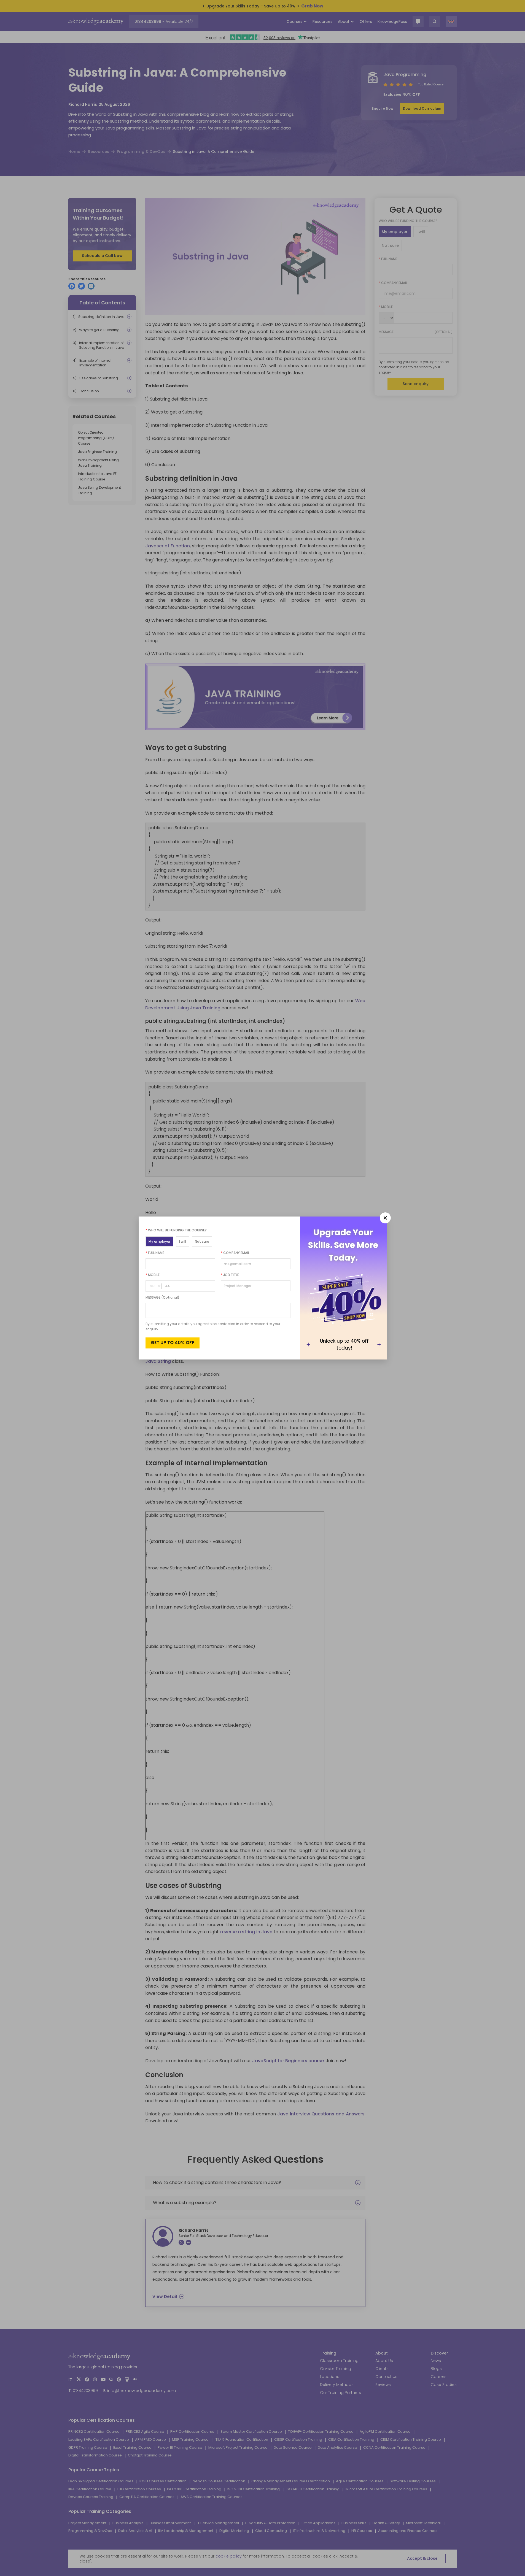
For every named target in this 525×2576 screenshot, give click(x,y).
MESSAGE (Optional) (162, 1297)
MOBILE (153, 1275)
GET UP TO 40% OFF (173, 1343)
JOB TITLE (230, 1275)
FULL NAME (155, 1253)
